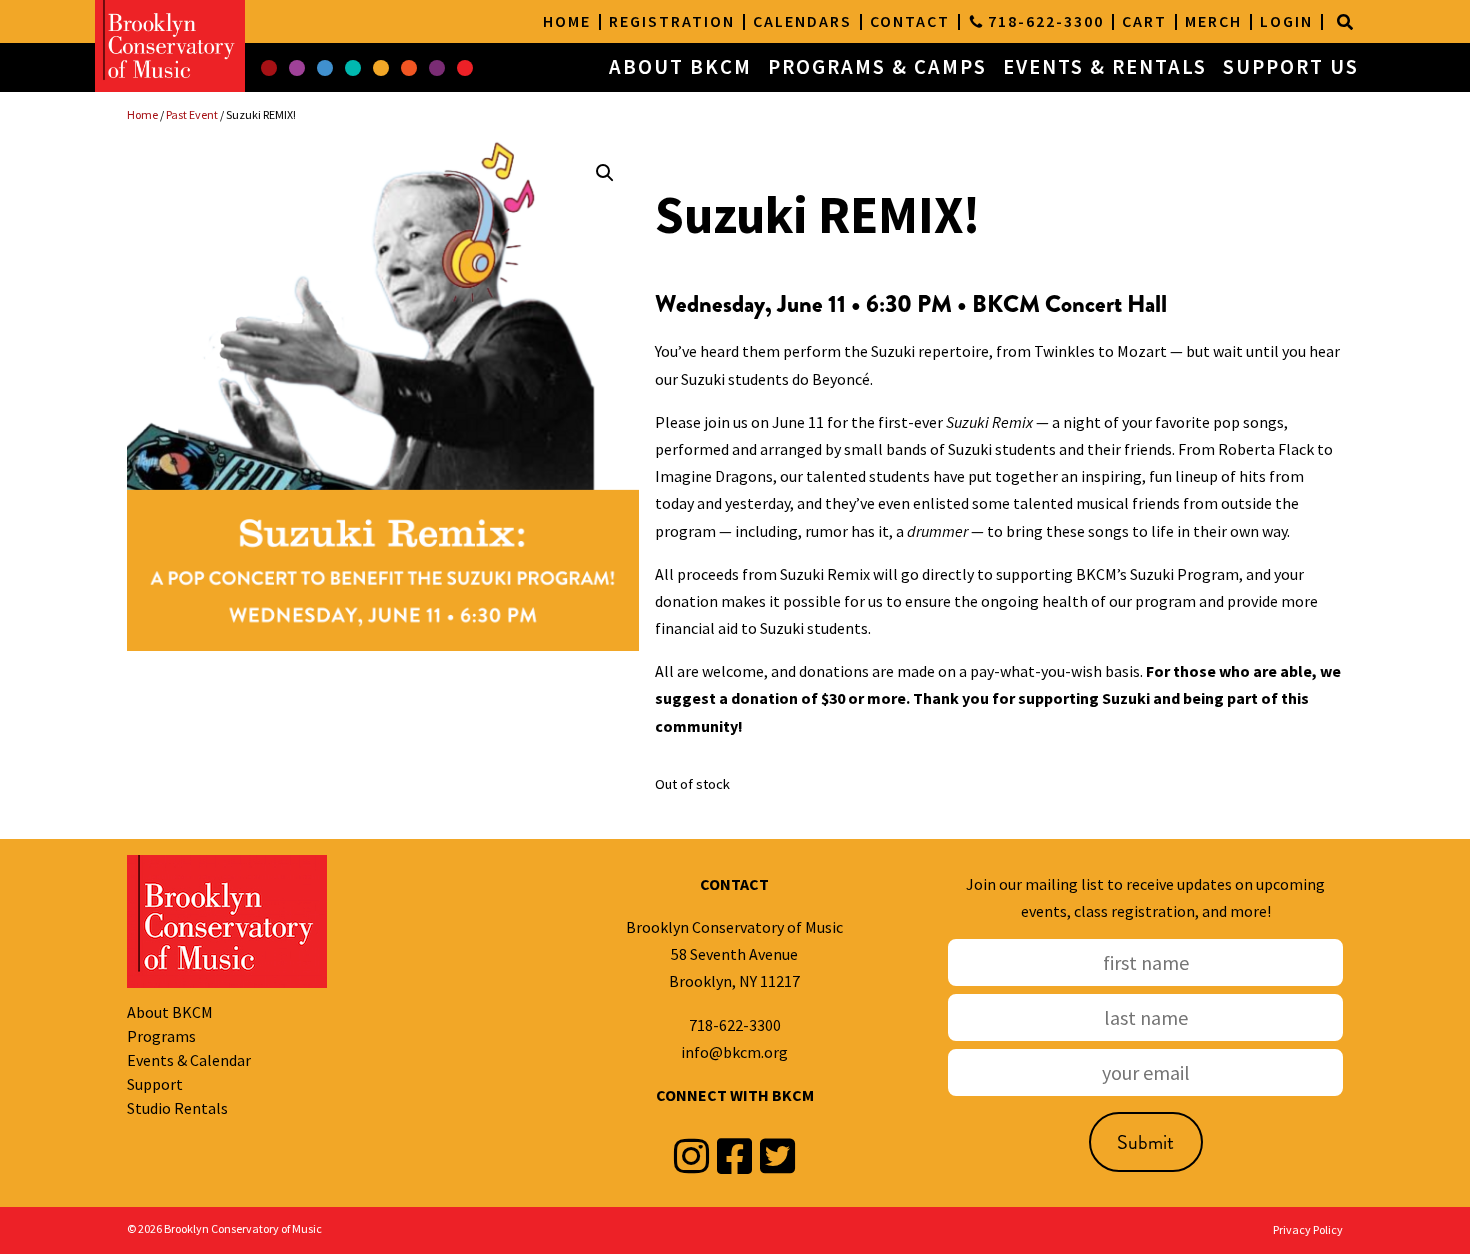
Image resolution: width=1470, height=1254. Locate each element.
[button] (269, 68)
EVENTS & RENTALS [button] (1105, 67)
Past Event (192, 114)
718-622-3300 (735, 1025)
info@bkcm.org (734, 1052)
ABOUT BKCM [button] (680, 67)
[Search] (1345, 22)
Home (142, 114)
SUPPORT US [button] (1291, 67)
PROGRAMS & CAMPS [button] (877, 67)
